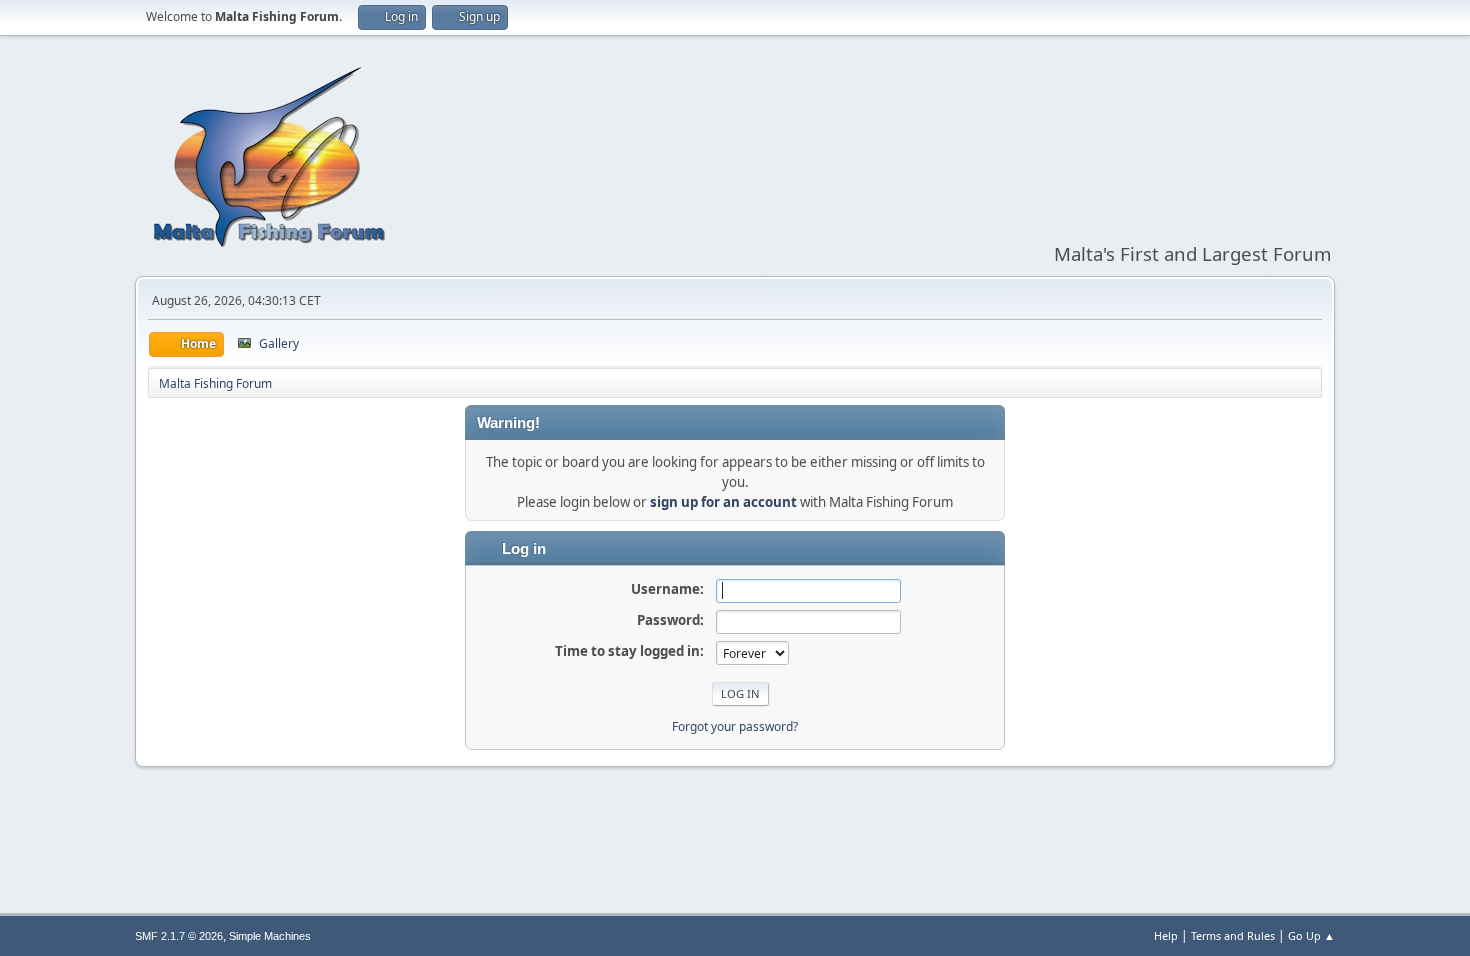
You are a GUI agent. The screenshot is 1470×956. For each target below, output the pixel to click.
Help (1166, 935)
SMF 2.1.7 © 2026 (179, 936)
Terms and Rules (1233, 935)
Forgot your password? (735, 726)
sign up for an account (723, 502)
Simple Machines (270, 936)
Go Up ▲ (1311, 935)
